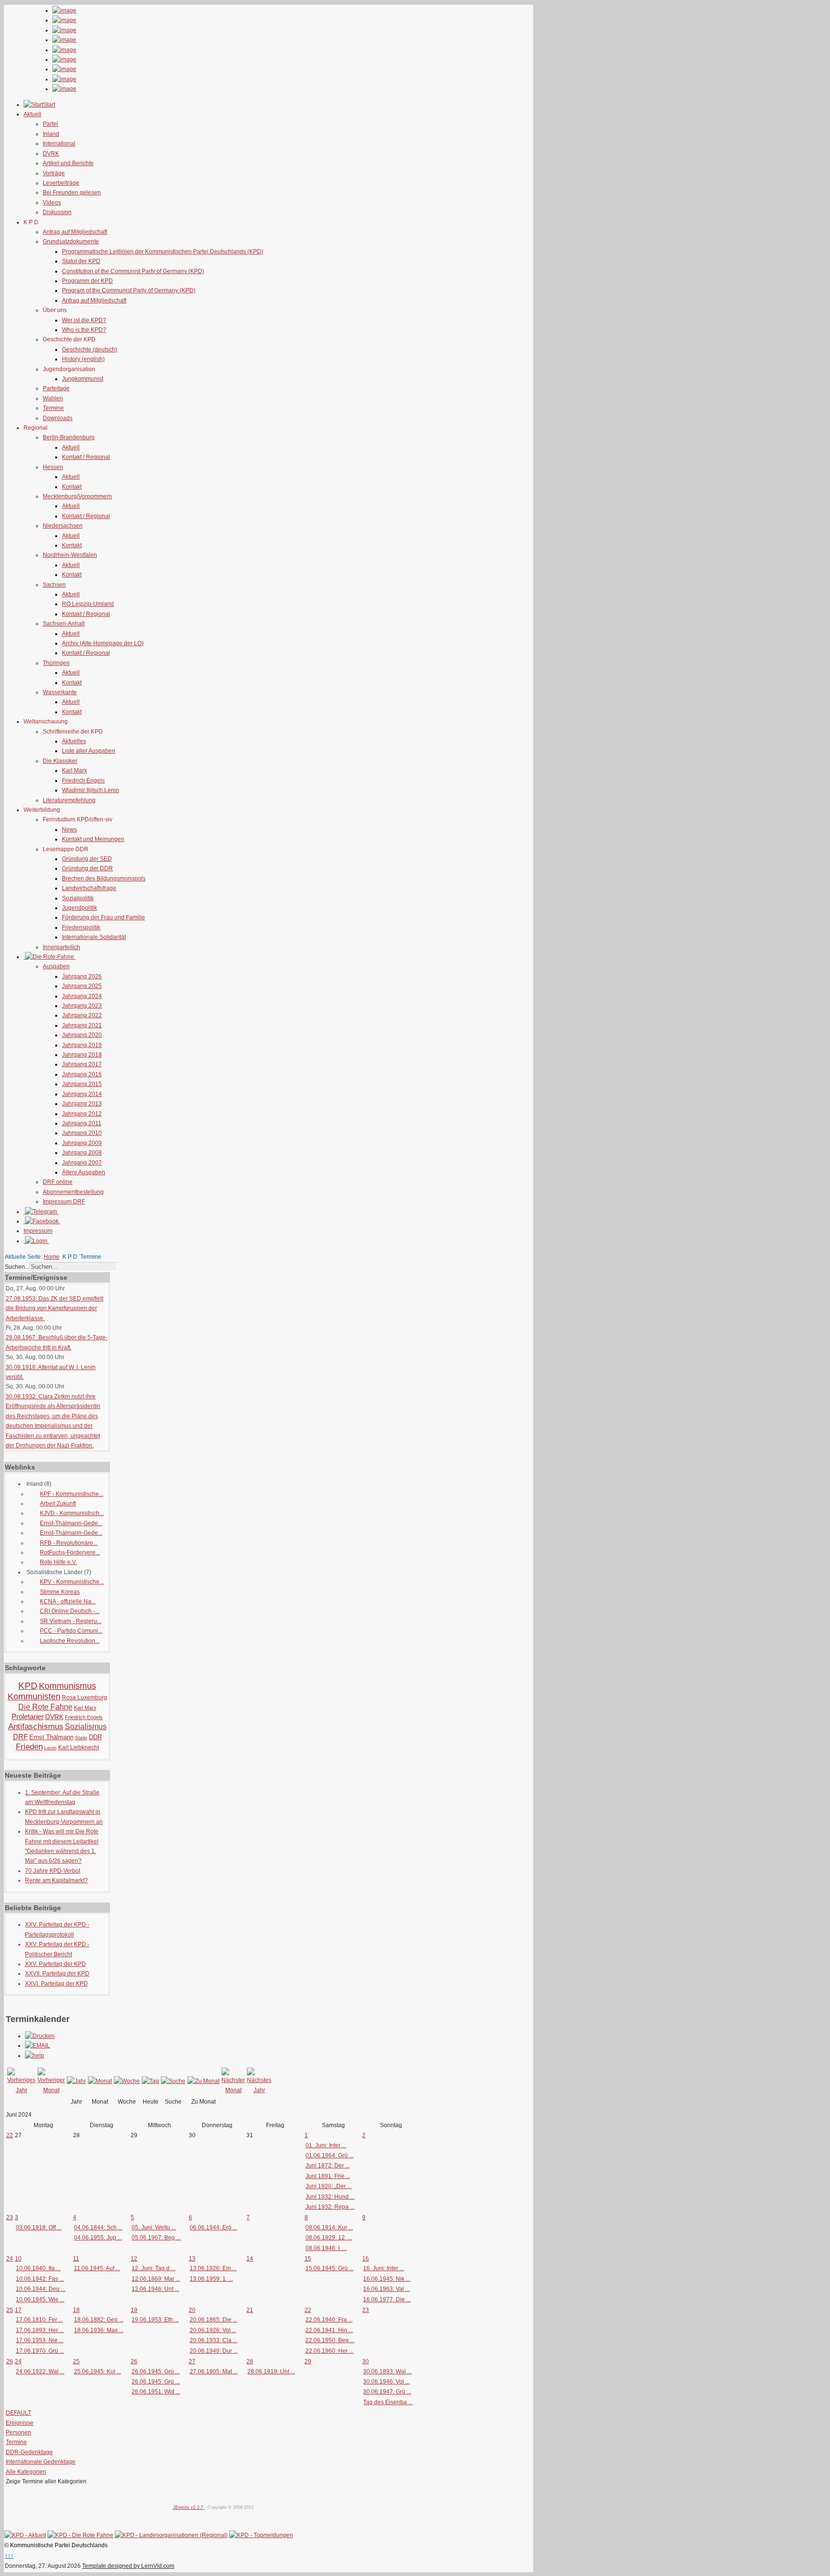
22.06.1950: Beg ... (330, 2340)
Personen (18, 2432)
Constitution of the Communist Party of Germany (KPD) (133, 271)
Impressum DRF (64, 1202)
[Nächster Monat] (233, 2090)
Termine (53, 408)
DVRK (51, 154)
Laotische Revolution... (70, 1641)
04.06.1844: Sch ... (98, 2227)
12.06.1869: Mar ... (156, 2279)
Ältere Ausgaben (84, 1172)
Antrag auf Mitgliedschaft (75, 232)
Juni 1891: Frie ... (328, 2176)
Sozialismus (86, 1727)
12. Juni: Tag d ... (153, 2268)
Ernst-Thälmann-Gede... (71, 1523)
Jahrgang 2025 (82, 986)
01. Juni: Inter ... (326, 2145)
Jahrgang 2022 (82, 1015)
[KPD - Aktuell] (25, 2535)
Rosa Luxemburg (85, 1697)
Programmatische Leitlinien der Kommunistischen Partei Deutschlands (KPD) (163, 252)
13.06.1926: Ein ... (213, 2268)
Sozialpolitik (78, 898)
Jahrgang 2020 (82, 1035)
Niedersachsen (63, 526)
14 (250, 2259)
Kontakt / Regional (86, 457)
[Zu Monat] (203, 2081)
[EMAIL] (37, 2046)
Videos (52, 203)
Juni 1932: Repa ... (330, 2207)
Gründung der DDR (87, 868)
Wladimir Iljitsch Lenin (91, 790)
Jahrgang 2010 (82, 1133)
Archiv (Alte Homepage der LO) (103, 643)
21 (250, 2310)
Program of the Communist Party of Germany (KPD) (129, 290)
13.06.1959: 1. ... (211, 2279)
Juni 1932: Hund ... (330, 2197)
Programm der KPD (87, 281)
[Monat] (100, 2081)
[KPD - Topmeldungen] (261, 2535)
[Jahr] (76, 2081)
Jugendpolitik (79, 908)
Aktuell (71, 447)
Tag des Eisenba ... (388, 2402)
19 (134, 2310)
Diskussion (57, 212)
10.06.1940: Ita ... (38, 2268)
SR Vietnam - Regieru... (71, 1621)
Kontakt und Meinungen (93, 839)
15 (308, 2259)
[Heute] (150, 2081)
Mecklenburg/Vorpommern (77, 496)
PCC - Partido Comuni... (71, 1631)
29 (308, 2361)
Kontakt (72, 487)
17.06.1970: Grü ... (40, 2351)
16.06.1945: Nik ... (387, 2279)
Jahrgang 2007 (82, 1163)
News (69, 830)
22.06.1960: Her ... (330, 2351)
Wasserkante (60, 692)
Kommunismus (67, 1686)
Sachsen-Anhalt (64, 624)
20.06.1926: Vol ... (213, 2330)
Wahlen (53, 398)
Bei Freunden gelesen (72, 193)
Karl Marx (74, 770)
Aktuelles (74, 741)
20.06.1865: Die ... (214, 2320)
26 (10, 2361)
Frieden (29, 1747)
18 (76, 2310)
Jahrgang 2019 (82, 1045)
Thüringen (56, 663)
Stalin (81, 1738)
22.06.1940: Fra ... (329, 2320)
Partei (50, 124)
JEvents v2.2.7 (189, 2507)
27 (192, 2361)
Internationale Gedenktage (41, 2462)
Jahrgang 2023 (82, 1006)
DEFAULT (18, 2413)
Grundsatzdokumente (71, 241)
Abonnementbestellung (73, 1192)
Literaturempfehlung (69, 800)
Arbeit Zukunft (58, 1504)
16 (366, 2259)
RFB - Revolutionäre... (69, 1543)
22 (10, 2135)
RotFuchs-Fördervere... (70, 1553)
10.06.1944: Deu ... (41, 2289)
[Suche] (173, 2081)
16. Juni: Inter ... (384, 2268)
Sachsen (54, 585)
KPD (28, 1686)
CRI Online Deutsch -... (70, 1611)
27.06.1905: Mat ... (214, 2371)
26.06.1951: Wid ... (156, 2392)
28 (250, 2361)
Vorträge (54, 173)
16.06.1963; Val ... (386, 2289)
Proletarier (28, 1716)
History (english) (83, 359)
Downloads (58, 418)
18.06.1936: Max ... (99, 2330)
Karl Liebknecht (79, 1747)
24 (10, 2259)
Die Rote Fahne (45, 1707)
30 (366, 2361)
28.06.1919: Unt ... (271, 2371)
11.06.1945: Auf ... (97, 2268)
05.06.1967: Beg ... (156, 2238)
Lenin (50, 1748)
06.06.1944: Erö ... (214, 2227)
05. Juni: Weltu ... (154, 2227)
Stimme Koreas (60, 1592)
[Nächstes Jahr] (259, 2090)
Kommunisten (34, 1697)
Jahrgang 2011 (82, 1123)
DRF (20, 1737)
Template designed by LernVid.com (128, 2566)
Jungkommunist (83, 379)
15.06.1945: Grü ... (330, 2268)
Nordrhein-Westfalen (70, 555)
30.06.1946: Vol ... (386, 2382)
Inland (51, 134)
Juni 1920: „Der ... (329, 2186)
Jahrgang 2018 (82, 1055)
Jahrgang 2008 (82, 1153)
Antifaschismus (36, 1727)
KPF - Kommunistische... (72, 1494)
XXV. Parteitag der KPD (55, 1964)
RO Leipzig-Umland (88, 604)
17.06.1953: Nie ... (40, 2340)
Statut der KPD (81, 261)
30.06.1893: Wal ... (387, 2371)
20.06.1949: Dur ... (214, 2351)
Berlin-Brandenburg (69, 437)
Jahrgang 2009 (82, 1143)
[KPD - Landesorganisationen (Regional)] (171, 2535)
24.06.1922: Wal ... (40, 2371)
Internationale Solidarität (94, 937)
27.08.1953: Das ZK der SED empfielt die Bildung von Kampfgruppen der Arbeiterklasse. (55, 1308)
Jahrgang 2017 (82, 1064)
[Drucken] (40, 2036)
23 (10, 2217)
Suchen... (17, 1267)
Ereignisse (20, 2423)
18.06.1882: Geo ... (99, 2320)
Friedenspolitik (81, 927)
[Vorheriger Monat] (51, 2090)
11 (76, 2259)
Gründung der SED (87, 859)
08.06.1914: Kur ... (329, 2227)
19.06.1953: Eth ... (155, 2320)
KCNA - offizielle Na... (68, 1601)
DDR (95, 1737)
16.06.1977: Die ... (387, 2299)
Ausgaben (56, 966)
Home (52, 1257)
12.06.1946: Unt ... (155, 2289)
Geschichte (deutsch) (90, 349)
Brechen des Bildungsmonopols (104, 879)
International (59, 144)
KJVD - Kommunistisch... (72, 1513)
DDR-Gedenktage (29, 2452)
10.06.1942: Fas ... (40, 2279)
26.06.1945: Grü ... (156, 2371)
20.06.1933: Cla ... (214, 2340)
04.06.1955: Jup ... (98, 2238)
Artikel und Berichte (68, 163)
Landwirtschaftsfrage (89, 888)
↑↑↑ (9, 2556)
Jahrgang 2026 (82, 976)
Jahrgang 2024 (82, 996)
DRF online (58, 1182)
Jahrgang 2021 (82, 1025)
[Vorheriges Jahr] (21, 2090)
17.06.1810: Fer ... (39, 2320)
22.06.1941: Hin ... (329, 2330)
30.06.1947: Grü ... (387, 2392)
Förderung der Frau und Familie (104, 917)
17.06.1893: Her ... (40, 2330)
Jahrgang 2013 (82, 1104)
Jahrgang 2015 (82, 1084)
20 (192, 2310)
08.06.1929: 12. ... (329, 2238)
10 (18, 2259)
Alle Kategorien (26, 2472)
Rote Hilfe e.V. (58, 1562)
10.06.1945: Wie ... (40, 2299)
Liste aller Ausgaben (89, 751)
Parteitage (56, 388)
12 (134, 2259)
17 (18, 2310)
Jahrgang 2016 (82, 1074)
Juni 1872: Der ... (328, 2166)
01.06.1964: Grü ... (330, 2155)
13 (192, 2259)
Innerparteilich (61, 947)
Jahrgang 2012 (82, 1114)
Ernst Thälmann (51, 1737)
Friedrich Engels (83, 781)
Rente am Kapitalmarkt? (56, 1880)
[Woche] (127, 2081)
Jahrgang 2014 (82, 1094)
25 (10, 2310)
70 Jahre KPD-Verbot (53, 1871)
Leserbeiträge (61, 183)
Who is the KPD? (84, 330)
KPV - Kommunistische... (72, 1582)
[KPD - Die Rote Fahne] (80, 2535)
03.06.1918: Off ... (39, 2227)
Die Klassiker (60, 761)
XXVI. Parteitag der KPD (56, 1984)
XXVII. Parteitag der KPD (57, 1974)
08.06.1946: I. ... (326, 2248)
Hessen (53, 467)
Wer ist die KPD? (84, 320)
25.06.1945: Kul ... (98, 2371)
